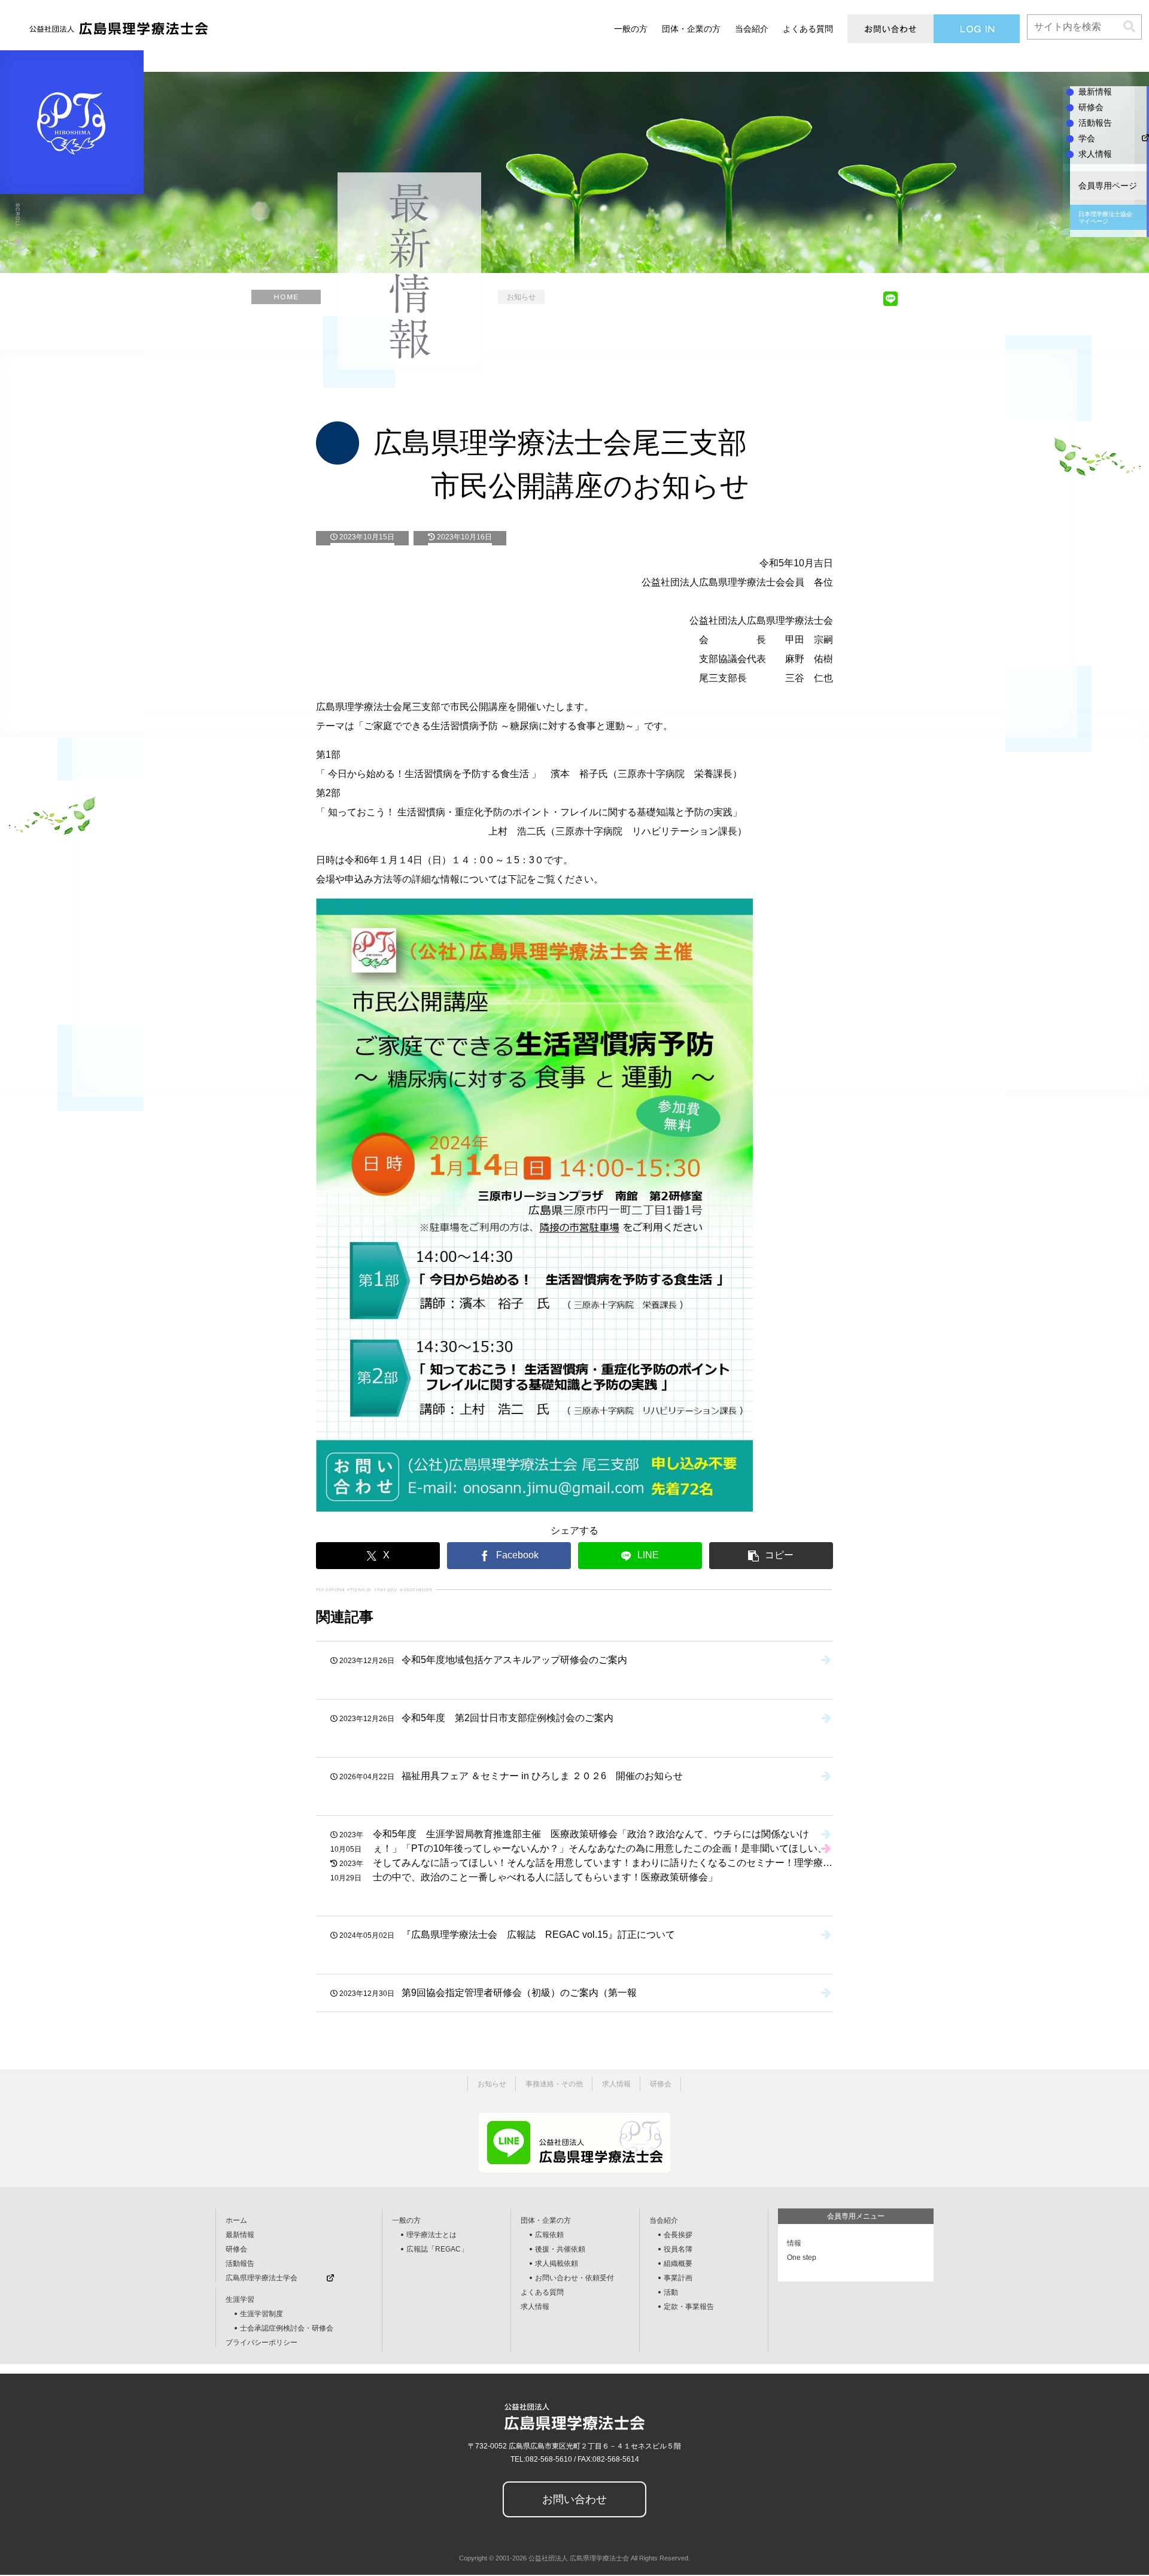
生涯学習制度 (262, 2314)
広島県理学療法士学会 (262, 2278)
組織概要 (678, 2264)
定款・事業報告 (689, 2307)
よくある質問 (542, 2292)
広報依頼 (549, 2235)
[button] (1129, 27)
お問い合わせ (574, 2499)
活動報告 (240, 2264)
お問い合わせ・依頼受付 (574, 2278)
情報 (794, 2243)
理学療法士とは (431, 2235)
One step (802, 2258)
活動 (671, 2292)
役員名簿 (678, 2249)
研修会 (236, 2249)
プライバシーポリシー (262, 2343)
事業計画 (678, 2278)
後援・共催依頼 (560, 2249)
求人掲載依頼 (557, 2264)
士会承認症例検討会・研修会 (287, 2328)
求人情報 (535, 2307)
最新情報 (240, 2235)
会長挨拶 (678, 2235)
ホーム (236, 2220)
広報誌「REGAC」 (437, 2249)
